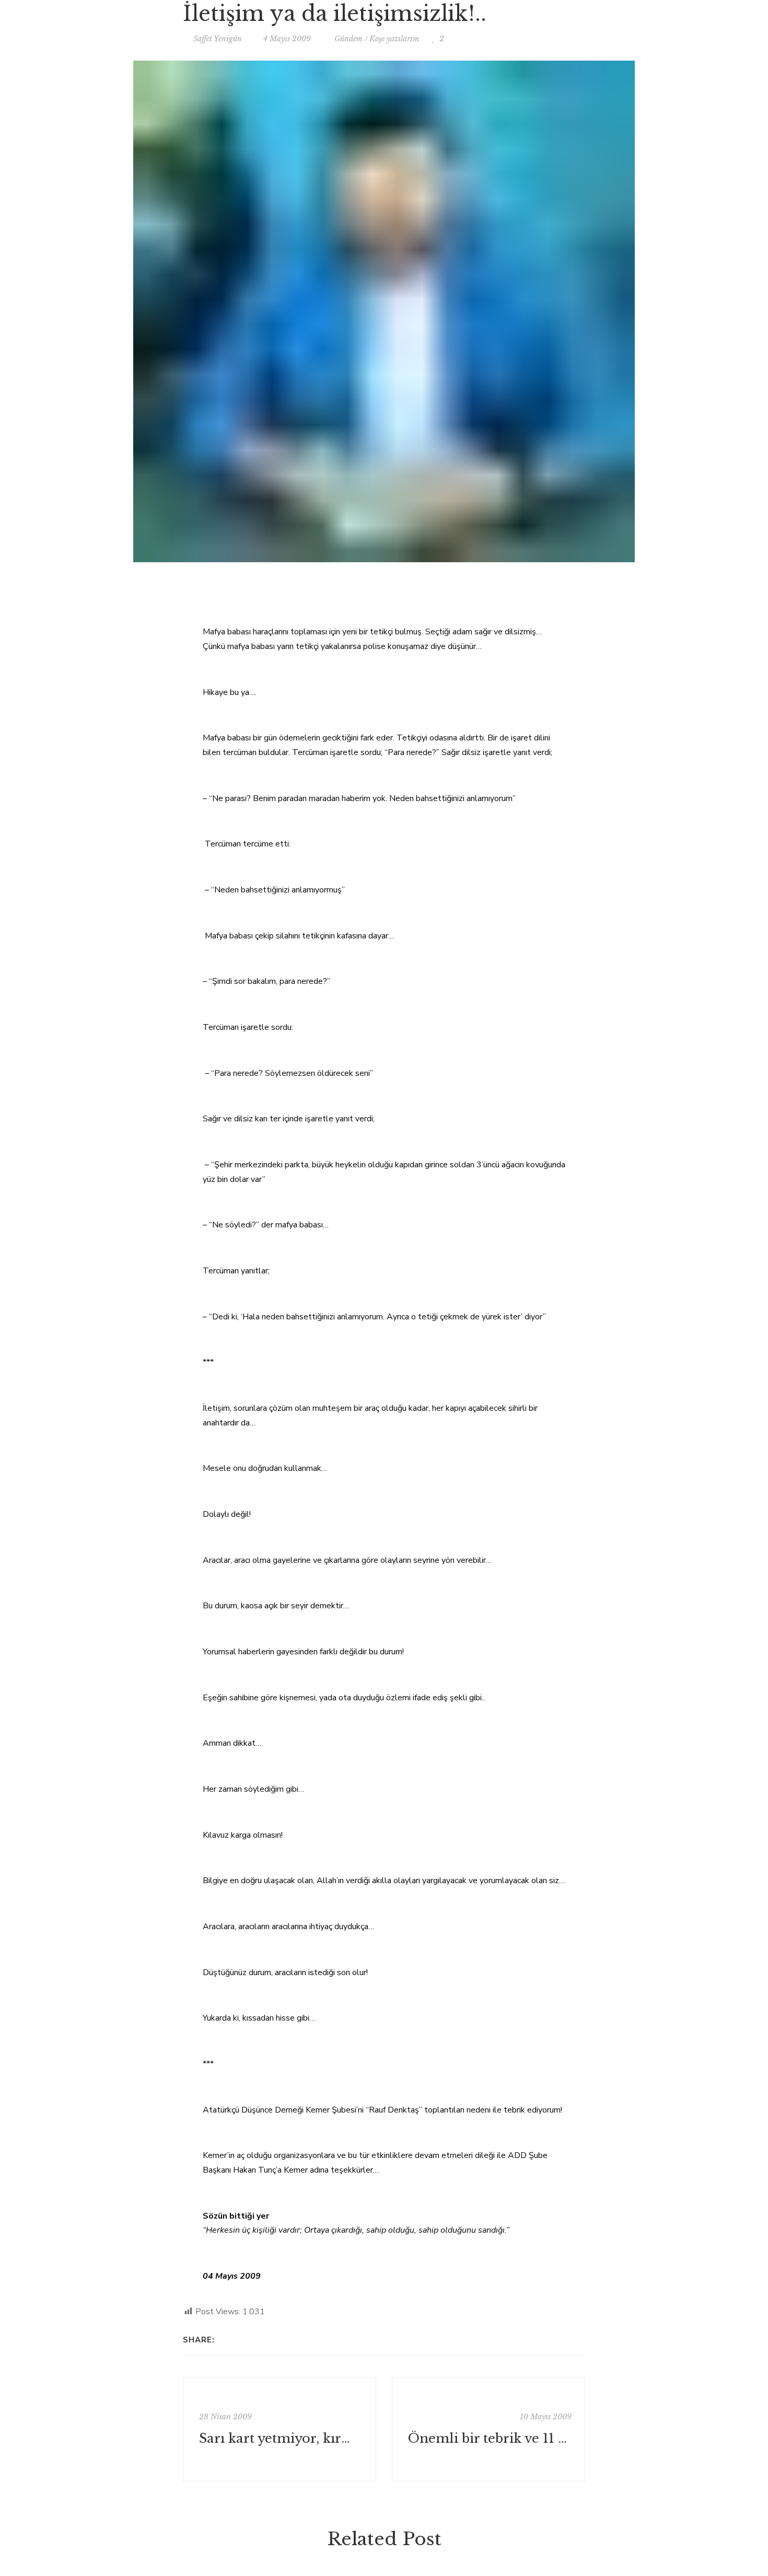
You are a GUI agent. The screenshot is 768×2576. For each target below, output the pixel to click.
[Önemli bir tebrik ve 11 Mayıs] (488, 2429)
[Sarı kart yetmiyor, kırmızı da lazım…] (280, 2429)
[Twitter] (239, 2340)
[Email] (253, 2340)
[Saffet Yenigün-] (384, 29)
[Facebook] (225, 2340)
